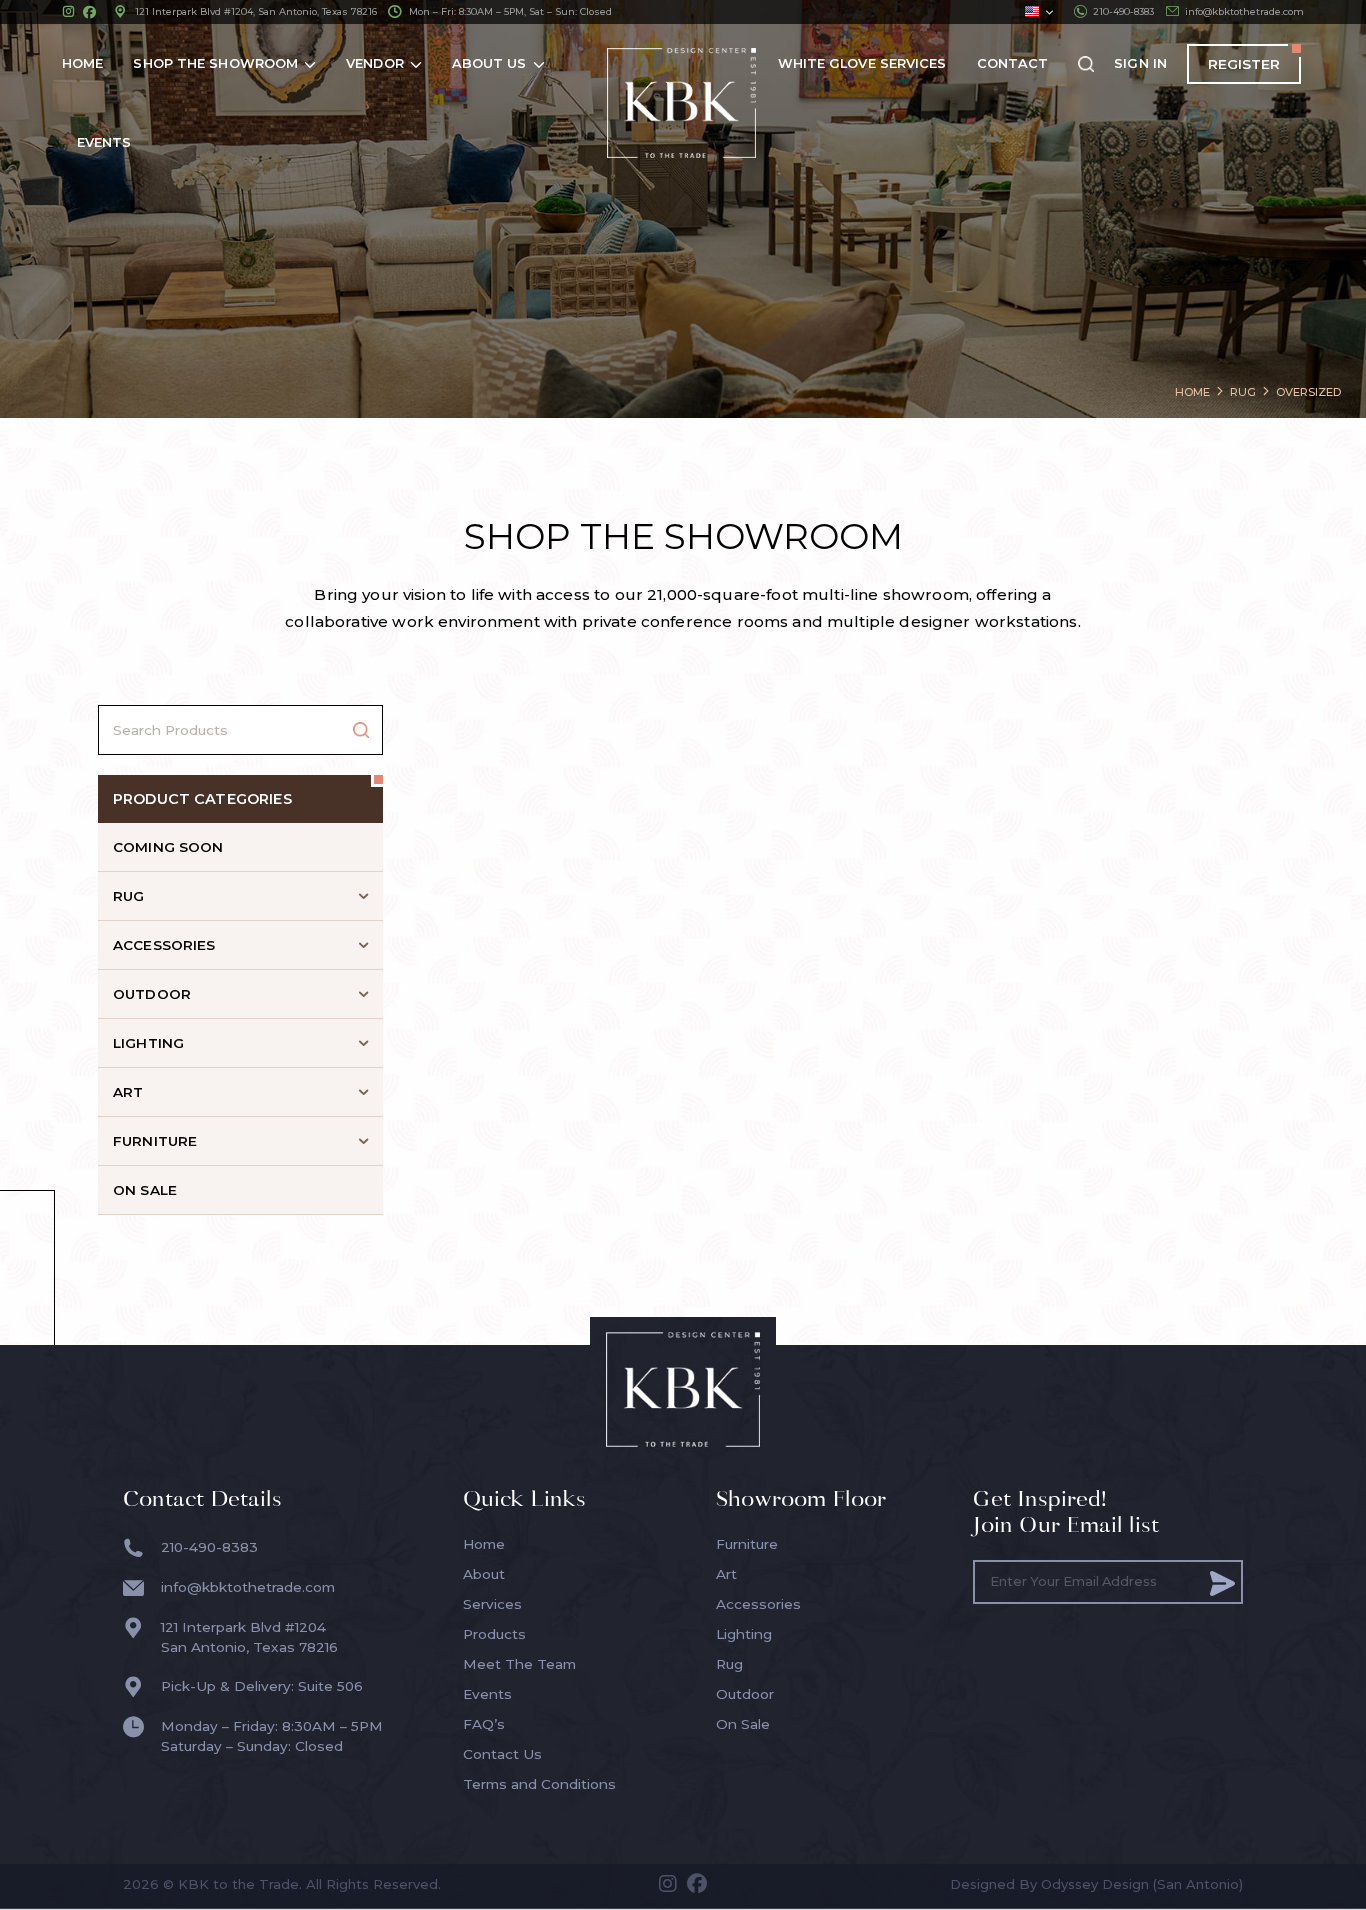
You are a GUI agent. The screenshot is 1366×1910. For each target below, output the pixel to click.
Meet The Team (519, 1664)
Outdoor (745, 1694)
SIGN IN (1140, 63)
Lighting (744, 1634)
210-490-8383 (1123, 11)
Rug (729, 1664)
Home (484, 1544)
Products (494, 1634)
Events (487, 1694)
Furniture (747, 1544)
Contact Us (502, 1754)
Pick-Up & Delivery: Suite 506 (262, 1686)
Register (1244, 64)
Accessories (758, 1604)
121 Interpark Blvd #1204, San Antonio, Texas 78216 (256, 11)
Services (492, 1604)
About (484, 1574)
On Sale (743, 1724)
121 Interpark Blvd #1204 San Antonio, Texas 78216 (249, 1637)
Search (361, 730)
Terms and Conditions (539, 1784)
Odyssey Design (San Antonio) (1142, 1884)
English (1038, 12)
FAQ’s (484, 1724)
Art (726, 1574)
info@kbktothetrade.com (1244, 11)
